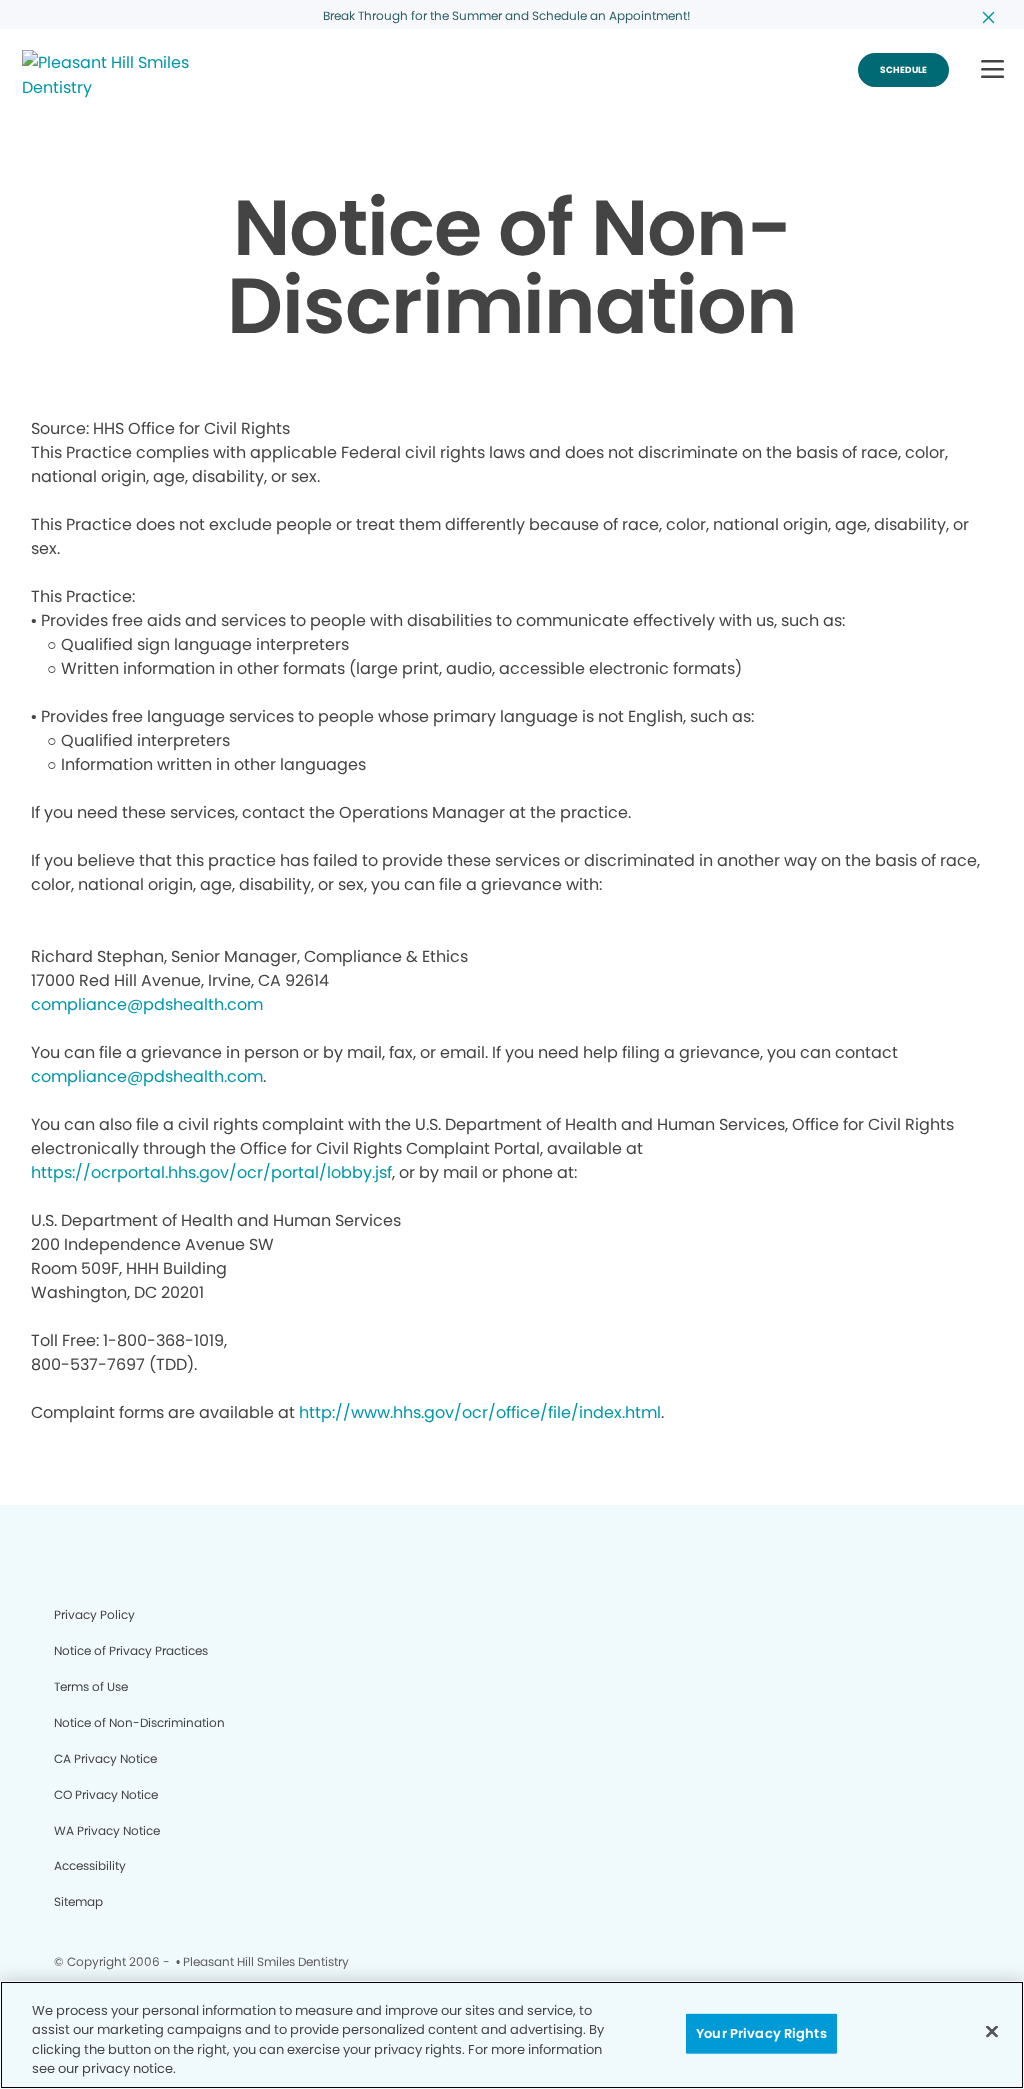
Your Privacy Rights (761, 2033)
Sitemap (78, 1901)
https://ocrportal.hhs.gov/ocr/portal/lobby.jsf (211, 1172)
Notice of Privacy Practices (131, 1650)
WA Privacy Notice (107, 1830)
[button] (992, 70)
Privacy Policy (94, 1614)
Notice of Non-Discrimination (139, 1722)
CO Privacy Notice (106, 1794)
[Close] (992, 2031)
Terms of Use (91, 1686)
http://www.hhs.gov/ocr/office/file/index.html (480, 1412)
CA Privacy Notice (105, 1758)
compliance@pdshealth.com (147, 1004)
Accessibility (90, 1865)
